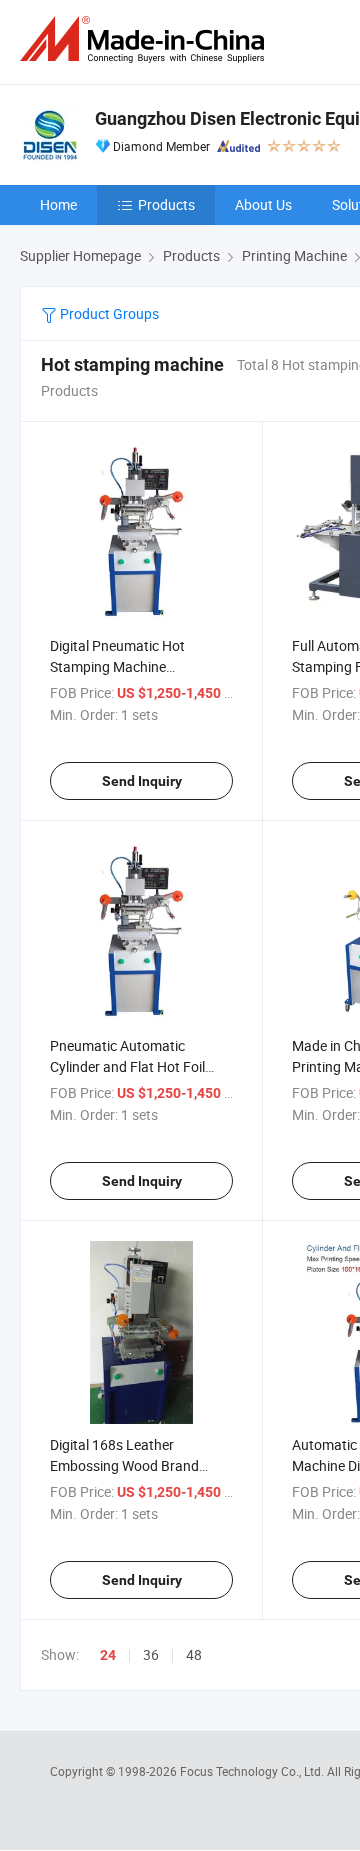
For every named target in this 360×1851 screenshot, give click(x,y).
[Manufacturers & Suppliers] (146, 39)
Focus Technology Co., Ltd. (253, 1771)
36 (151, 1654)
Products (166, 204)
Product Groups (108, 313)
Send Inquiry (142, 781)
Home (58, 204)
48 (194, 1654)
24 (108, 1655)
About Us (263, 204)
